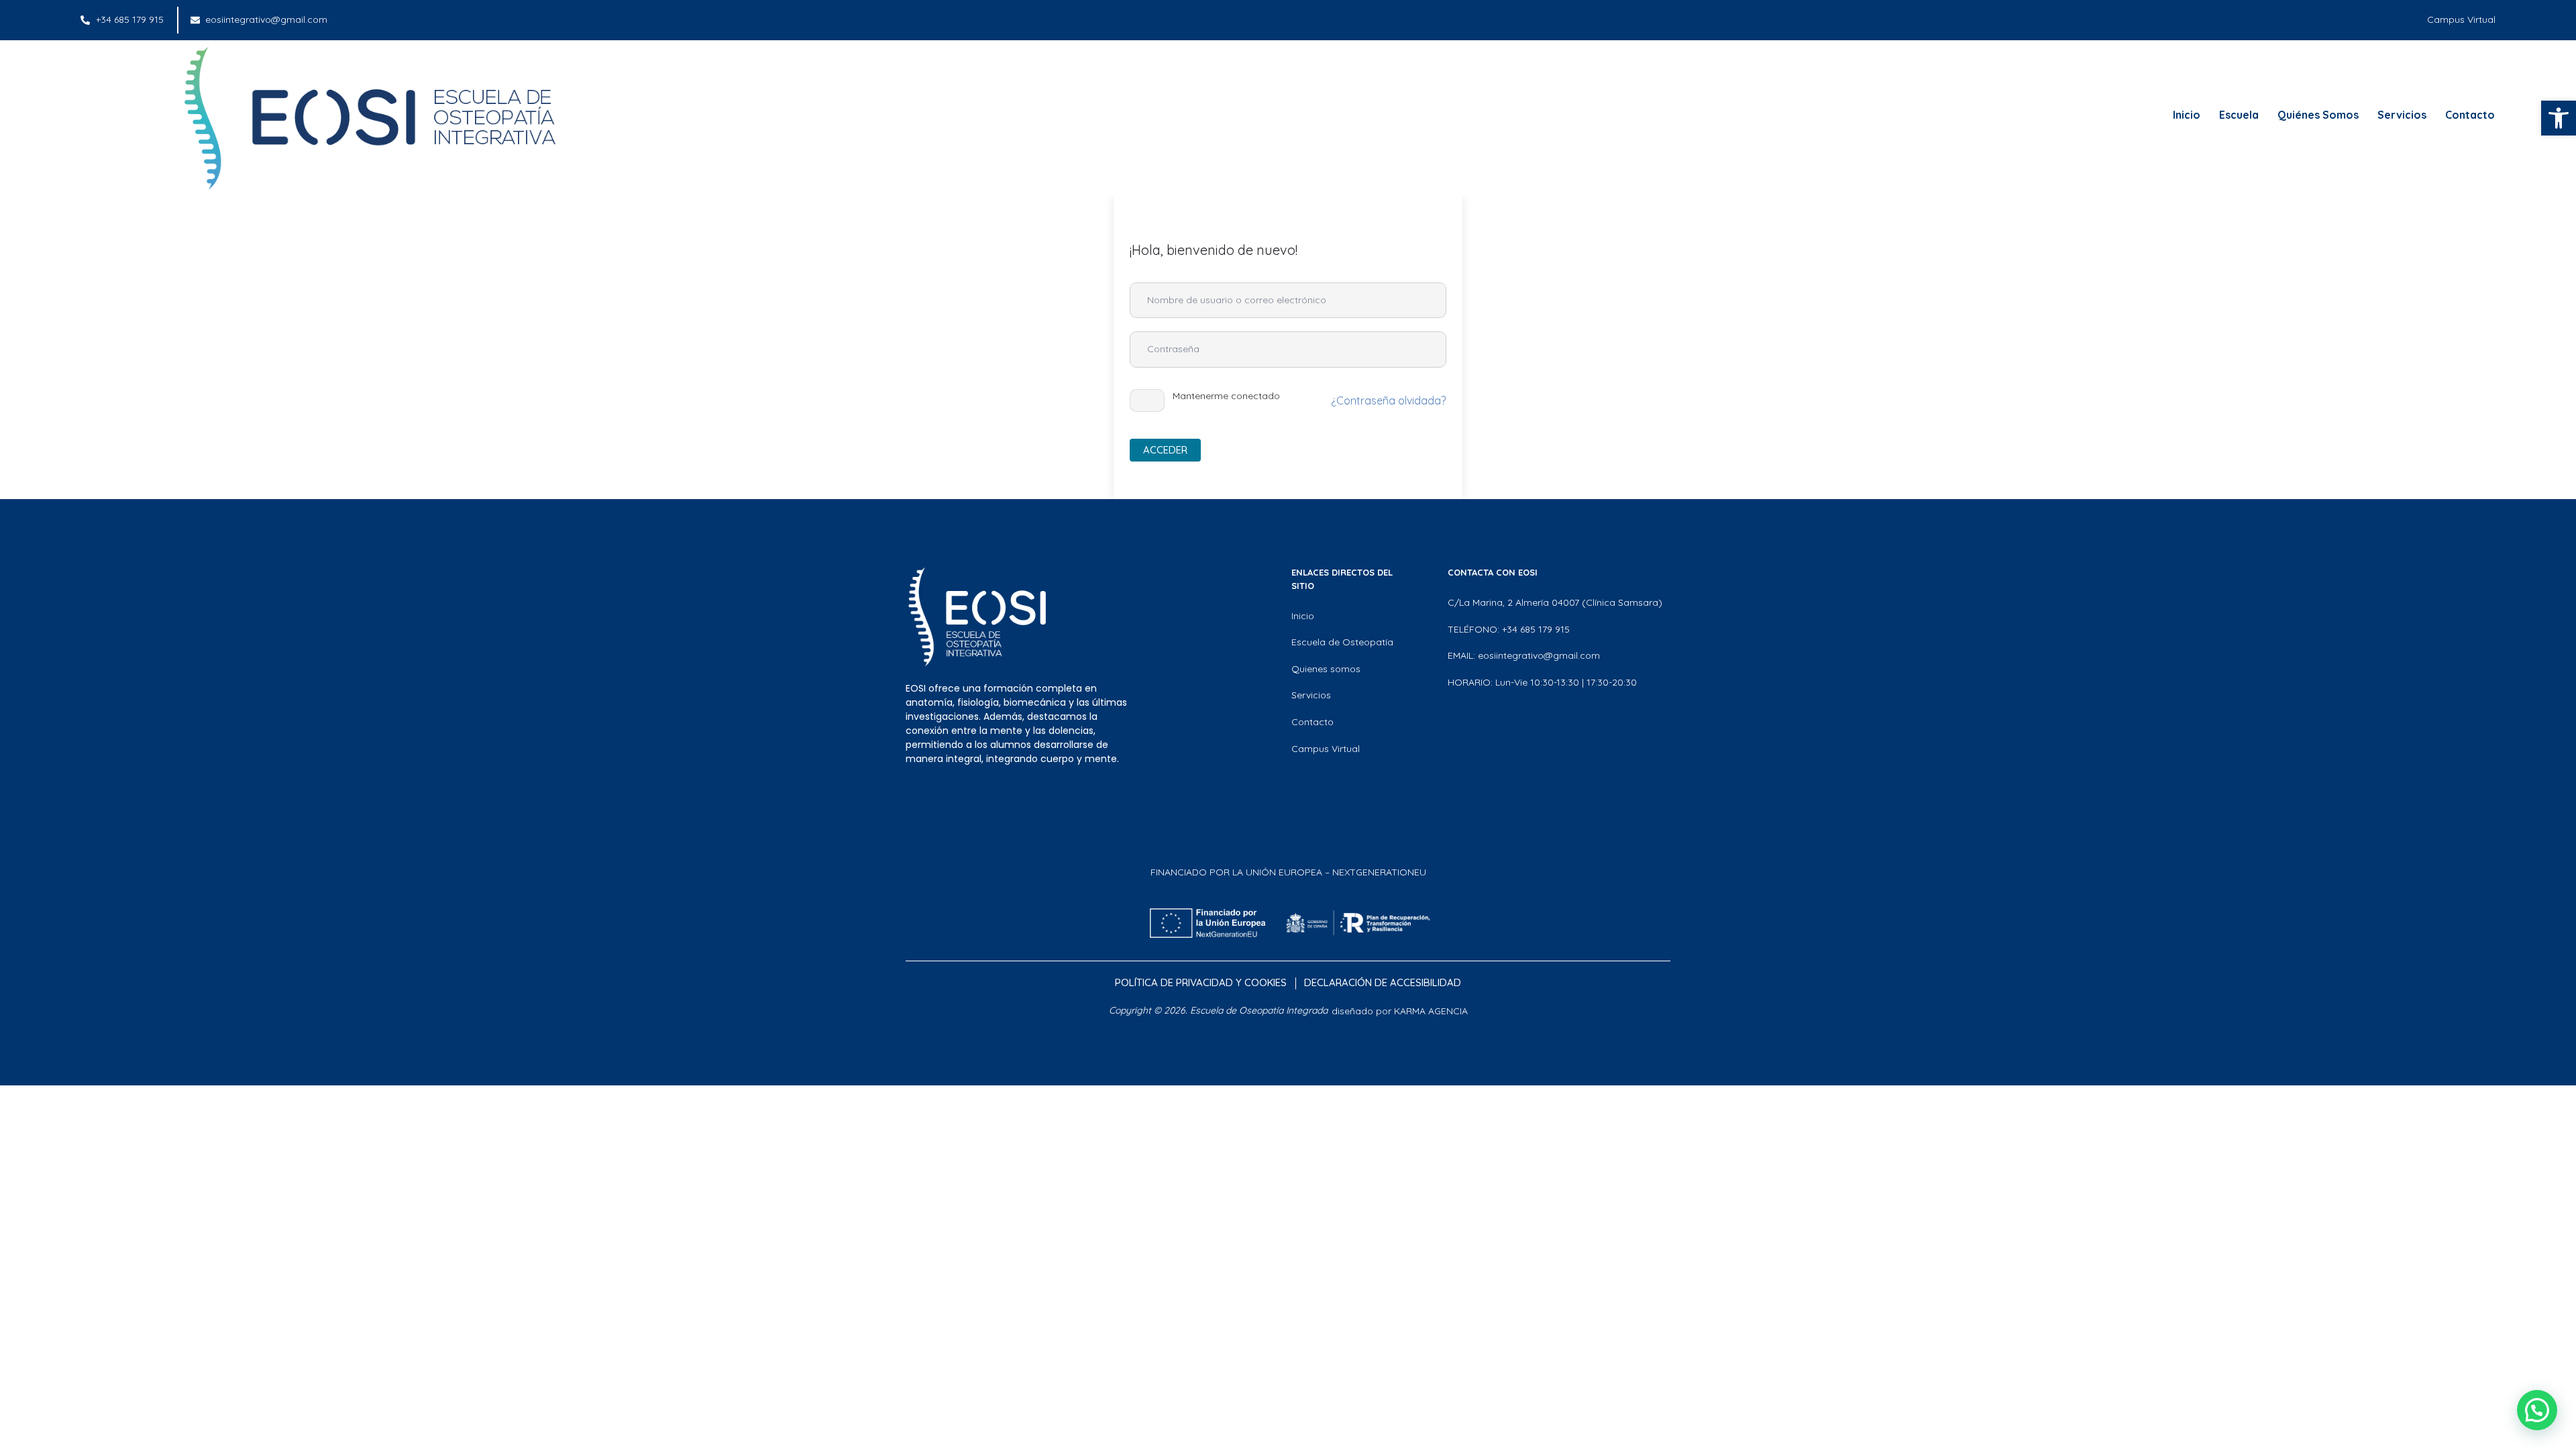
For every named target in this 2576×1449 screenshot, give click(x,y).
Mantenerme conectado (1226, 396)
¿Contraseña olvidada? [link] (1388, 400)
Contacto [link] (2470, 115)
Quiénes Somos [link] (2318, 115)
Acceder (1165, 450)
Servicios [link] (2402, 115)
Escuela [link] (2239, 115)
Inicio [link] (2187, 115)
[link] (2559, 118)
